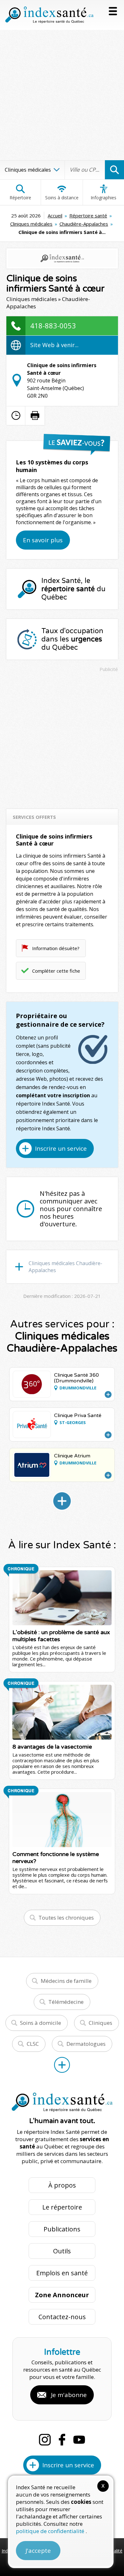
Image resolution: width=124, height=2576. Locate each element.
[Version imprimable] (35, 415)
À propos (62, 2185)
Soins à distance (62, 198)
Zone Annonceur (62, 2295)
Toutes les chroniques (66, 1918)
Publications (62, 2229)
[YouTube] (79, 2440)
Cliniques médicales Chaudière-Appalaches (65, 1267)
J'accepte (38, 2551)
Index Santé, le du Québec (73, 589)
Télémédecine (66, 2002)
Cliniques (100, 2023)
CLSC (33, 2044)
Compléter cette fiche (56, 971)
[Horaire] (16, 415)
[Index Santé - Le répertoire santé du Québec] (49, 15)
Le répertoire (62, 2207)
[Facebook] (62, 2440)
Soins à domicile (41, 2023)
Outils (62, 2251)
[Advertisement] (62, 95)
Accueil (55, 216)
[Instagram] (45, 2440)
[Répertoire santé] (62, 2065)
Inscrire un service (61, 1148)
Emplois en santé (62, 2273)
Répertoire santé (88, 216)
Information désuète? (56, 948)
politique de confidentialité (51, 2531)
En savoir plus (43, 540)
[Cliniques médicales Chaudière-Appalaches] (62, 1501)
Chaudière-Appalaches (84, 224)
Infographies (103, 198)
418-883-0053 (53, 325)
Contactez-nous (62, 2317)
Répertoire (20, 198)
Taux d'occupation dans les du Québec (72, 639)
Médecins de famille (66, 1981)
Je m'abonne (69, 2395)
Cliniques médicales (31, 224)
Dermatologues (86, 2044)
